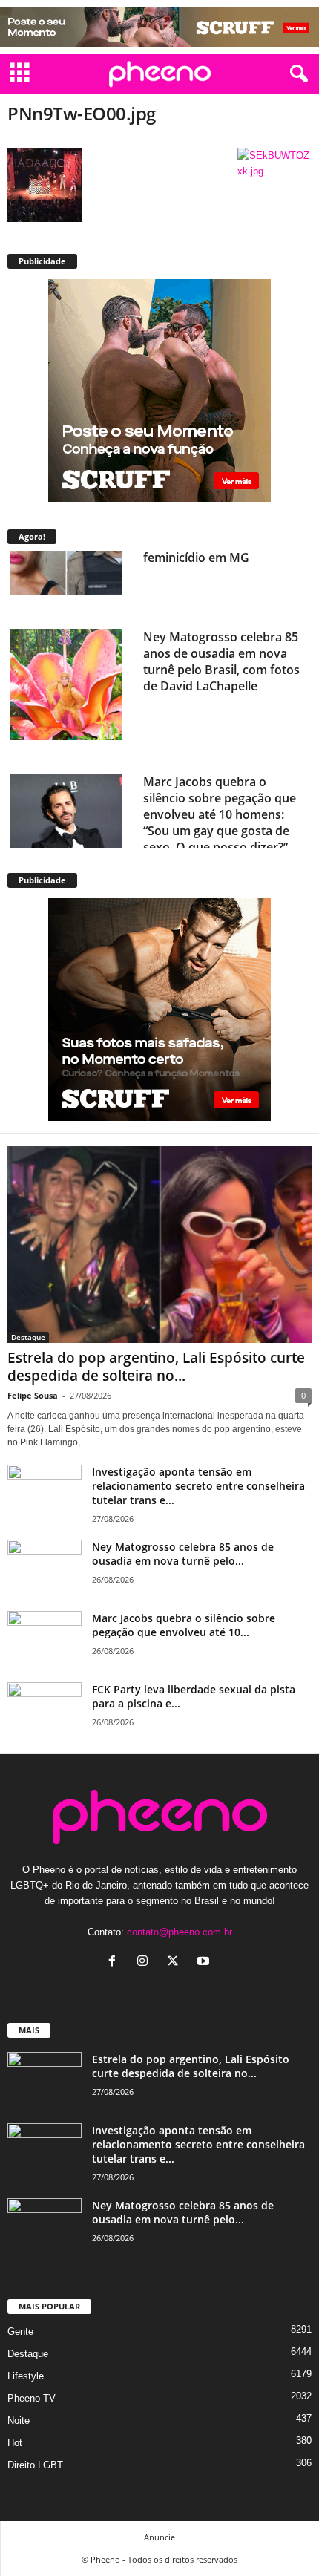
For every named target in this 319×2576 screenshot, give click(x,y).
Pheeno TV (32, 2398)
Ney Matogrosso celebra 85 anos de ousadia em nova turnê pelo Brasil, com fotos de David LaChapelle (221, 595)
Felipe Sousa (33, 1395)
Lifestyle (26, 2376)
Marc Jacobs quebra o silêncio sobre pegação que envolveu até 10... (184, 1625)
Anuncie (159, 2537)
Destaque (28, 1337)
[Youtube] (205, 1962)
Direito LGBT (35, 2465)
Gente (20, 2331)
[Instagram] (146, 1962)
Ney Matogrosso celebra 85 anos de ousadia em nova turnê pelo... (183, 1554)
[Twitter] (176, 1962)
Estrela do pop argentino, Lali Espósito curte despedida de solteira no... (156, 1367)
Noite (19, 2420)
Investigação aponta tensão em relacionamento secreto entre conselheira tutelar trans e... (198, 1486)
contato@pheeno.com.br (180, 1932)
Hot (15, 2443)
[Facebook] (115, 1962)
